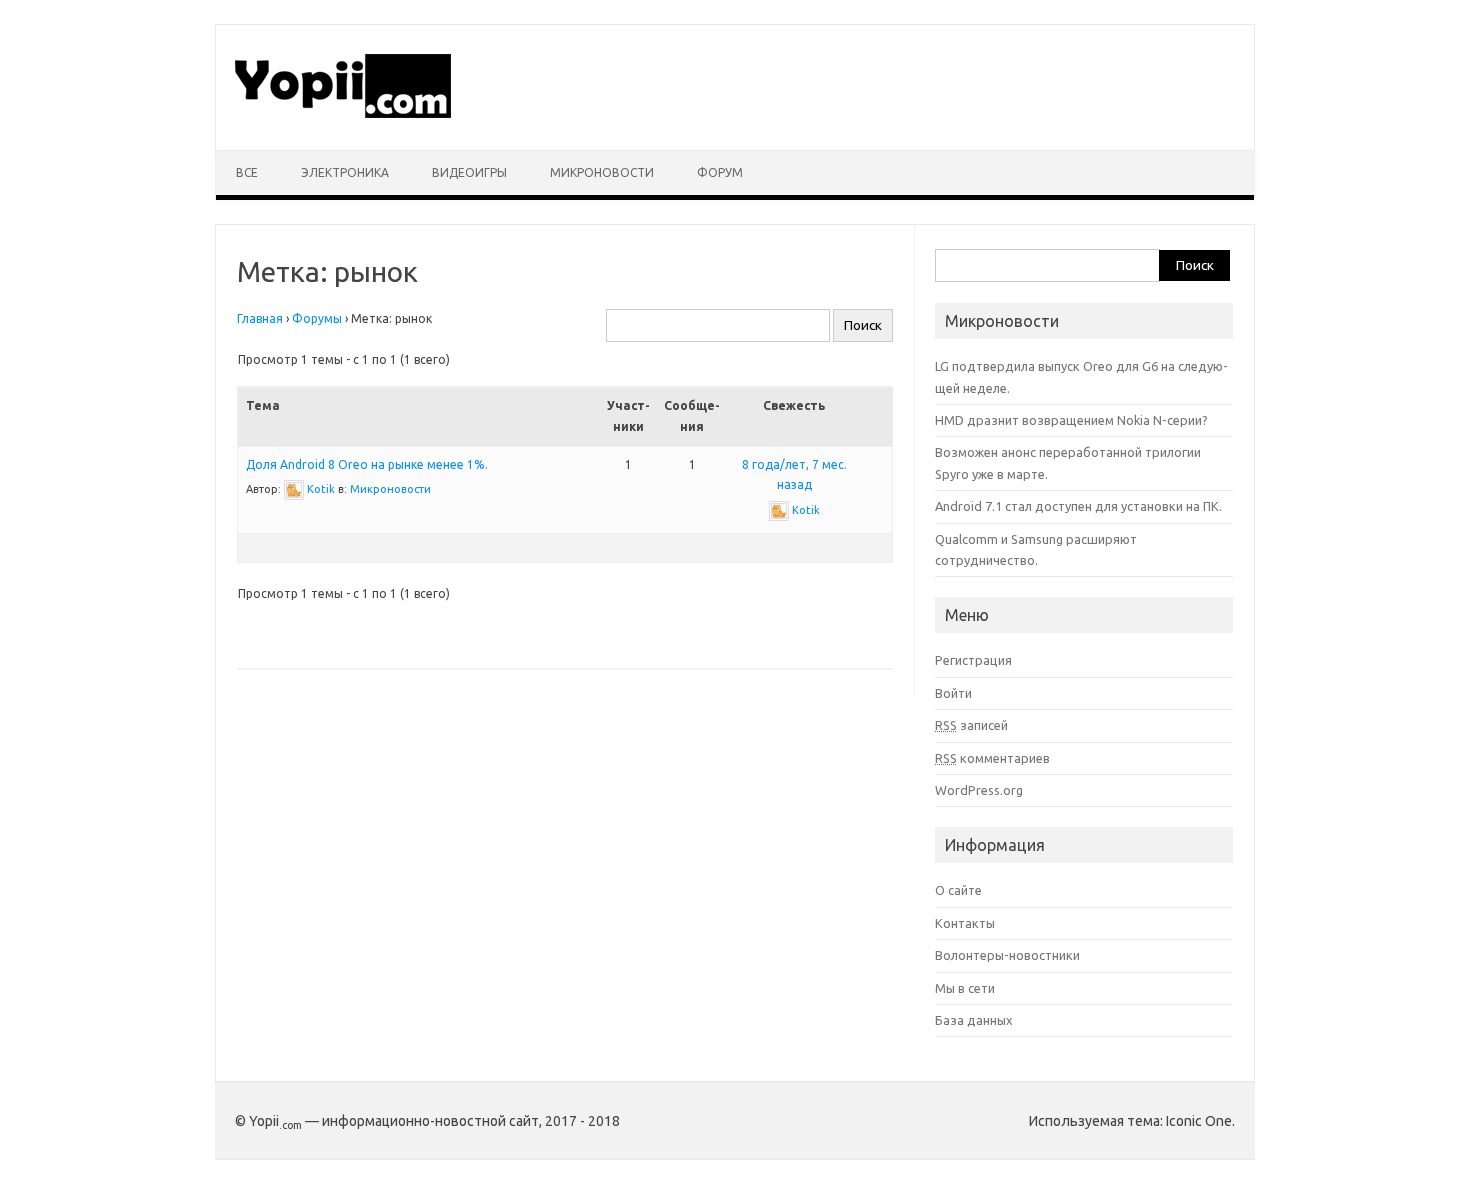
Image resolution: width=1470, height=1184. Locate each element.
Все (247, 172)
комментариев (992, 758)
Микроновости (602, 172)
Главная (260, 318)
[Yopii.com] (343, 116)
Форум (720, 172)
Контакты (965, 923)
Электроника (345, 172)
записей (971, 725)
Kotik (321, 489)
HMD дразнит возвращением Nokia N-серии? (1071, 420)
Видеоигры (469, 172)
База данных (974, 1020)
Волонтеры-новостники (1007, 955)
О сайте (958, 890)
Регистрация (973, 660)
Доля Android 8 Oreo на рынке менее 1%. (367, 464)
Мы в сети (965, 988)
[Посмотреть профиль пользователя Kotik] (294, 489)
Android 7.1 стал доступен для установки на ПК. (1078, 506)
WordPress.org (979, 790)
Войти (953, 693)
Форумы (317, 318)
